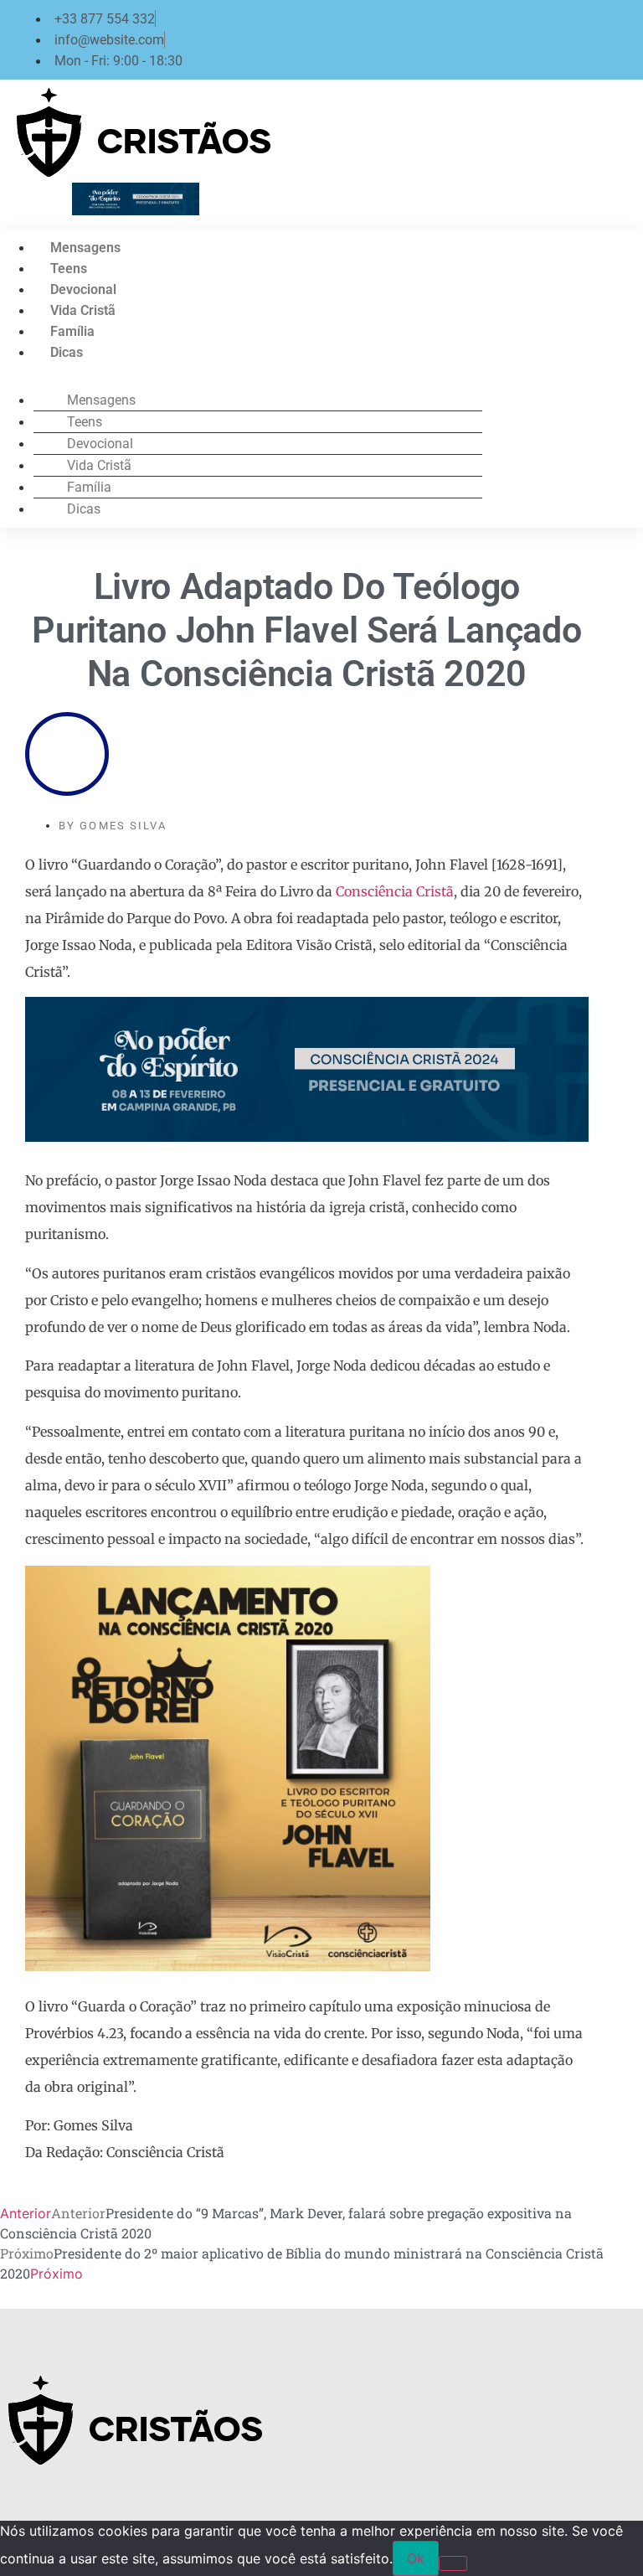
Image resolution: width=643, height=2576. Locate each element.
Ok (416, 2558)
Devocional (83, 289)
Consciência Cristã (395, 891)
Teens (69, 268)
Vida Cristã (83, 310)
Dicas (67, 352)
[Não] (453, 2563)
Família (72, 331)
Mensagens (85, 248)
